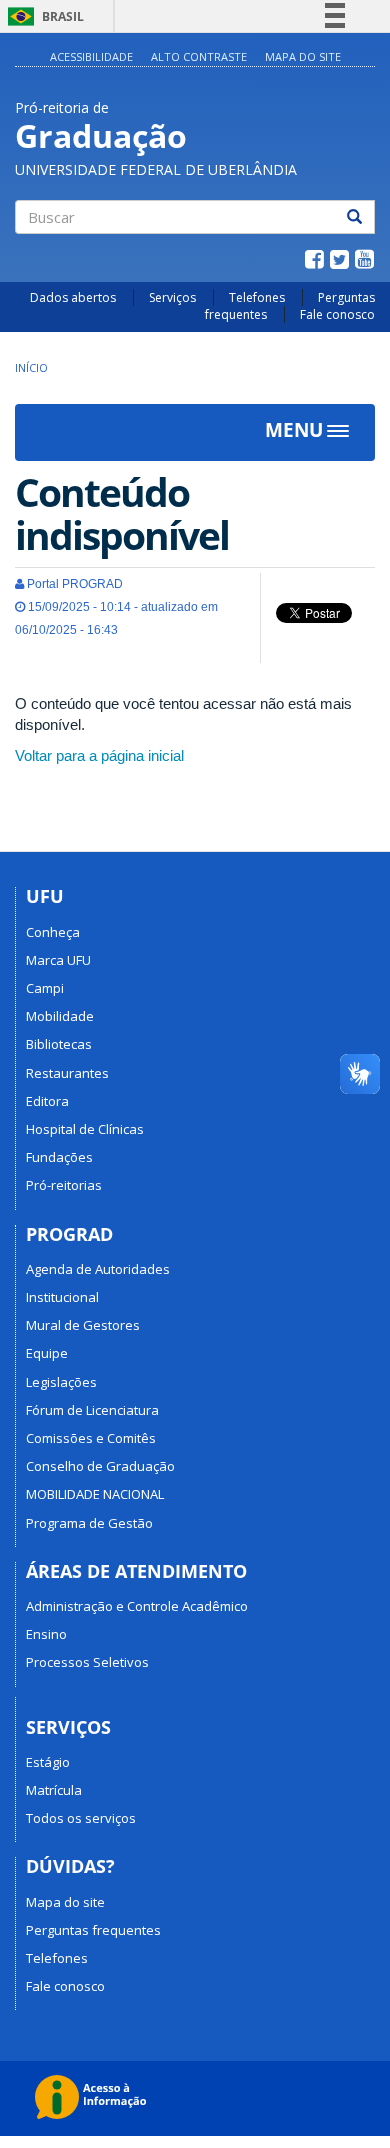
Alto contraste (199, 56)
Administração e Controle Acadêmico (137, 1606)
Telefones (257, 297)
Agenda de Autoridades (98, 1269)
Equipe (47, 1353)
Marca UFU (58, 960)
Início (31, 367)
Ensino (46, 1634)
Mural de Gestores (83, 1325)
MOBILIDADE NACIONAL (95, 1494)
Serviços (172, 297)
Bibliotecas (59, 1044)
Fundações (59, 1157)
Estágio (48, 1762)
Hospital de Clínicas (85, 1129)
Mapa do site (303, 56)
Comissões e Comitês (91, 1438)
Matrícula (54, 1790)
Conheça (53, 932)
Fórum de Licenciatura (92, 1410)
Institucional (62, 1297)
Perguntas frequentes (93, 1930)
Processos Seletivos (87, 1662)
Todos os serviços (81, 1818)
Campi (45, 988)
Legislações (61, 1382)
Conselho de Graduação (100, 1466)
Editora (47, 1101)
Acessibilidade (91, 56)
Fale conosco (337, 314)
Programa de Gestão (89, 1523)
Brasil (42, 16)
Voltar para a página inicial (99, 755)
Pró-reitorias (64, 1185)
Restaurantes (67, 1073)
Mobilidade (60, 1016)
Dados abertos (73, 297)
